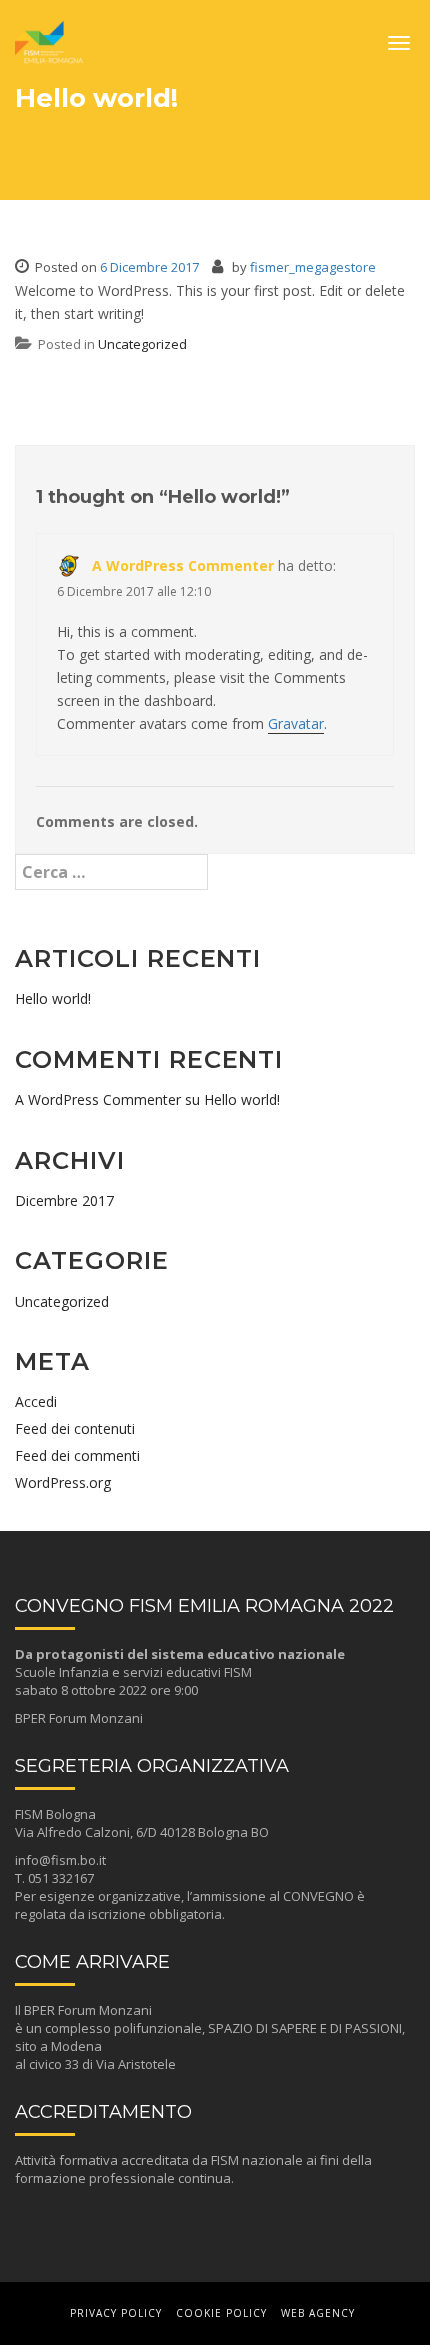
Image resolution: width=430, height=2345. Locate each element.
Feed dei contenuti (75, 1428)
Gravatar (296, 723)
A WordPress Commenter (183, 565)
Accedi (36, 1401)
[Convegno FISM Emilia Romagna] (50, 36)
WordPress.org (63, 1482)
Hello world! (53, 998)
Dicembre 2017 (64, 1200)
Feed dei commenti (77, 1455)
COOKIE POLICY (221, 2313)
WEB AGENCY (318, 2313)
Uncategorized (142, 344)
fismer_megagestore (313, 267)
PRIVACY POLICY (116, 2313)
